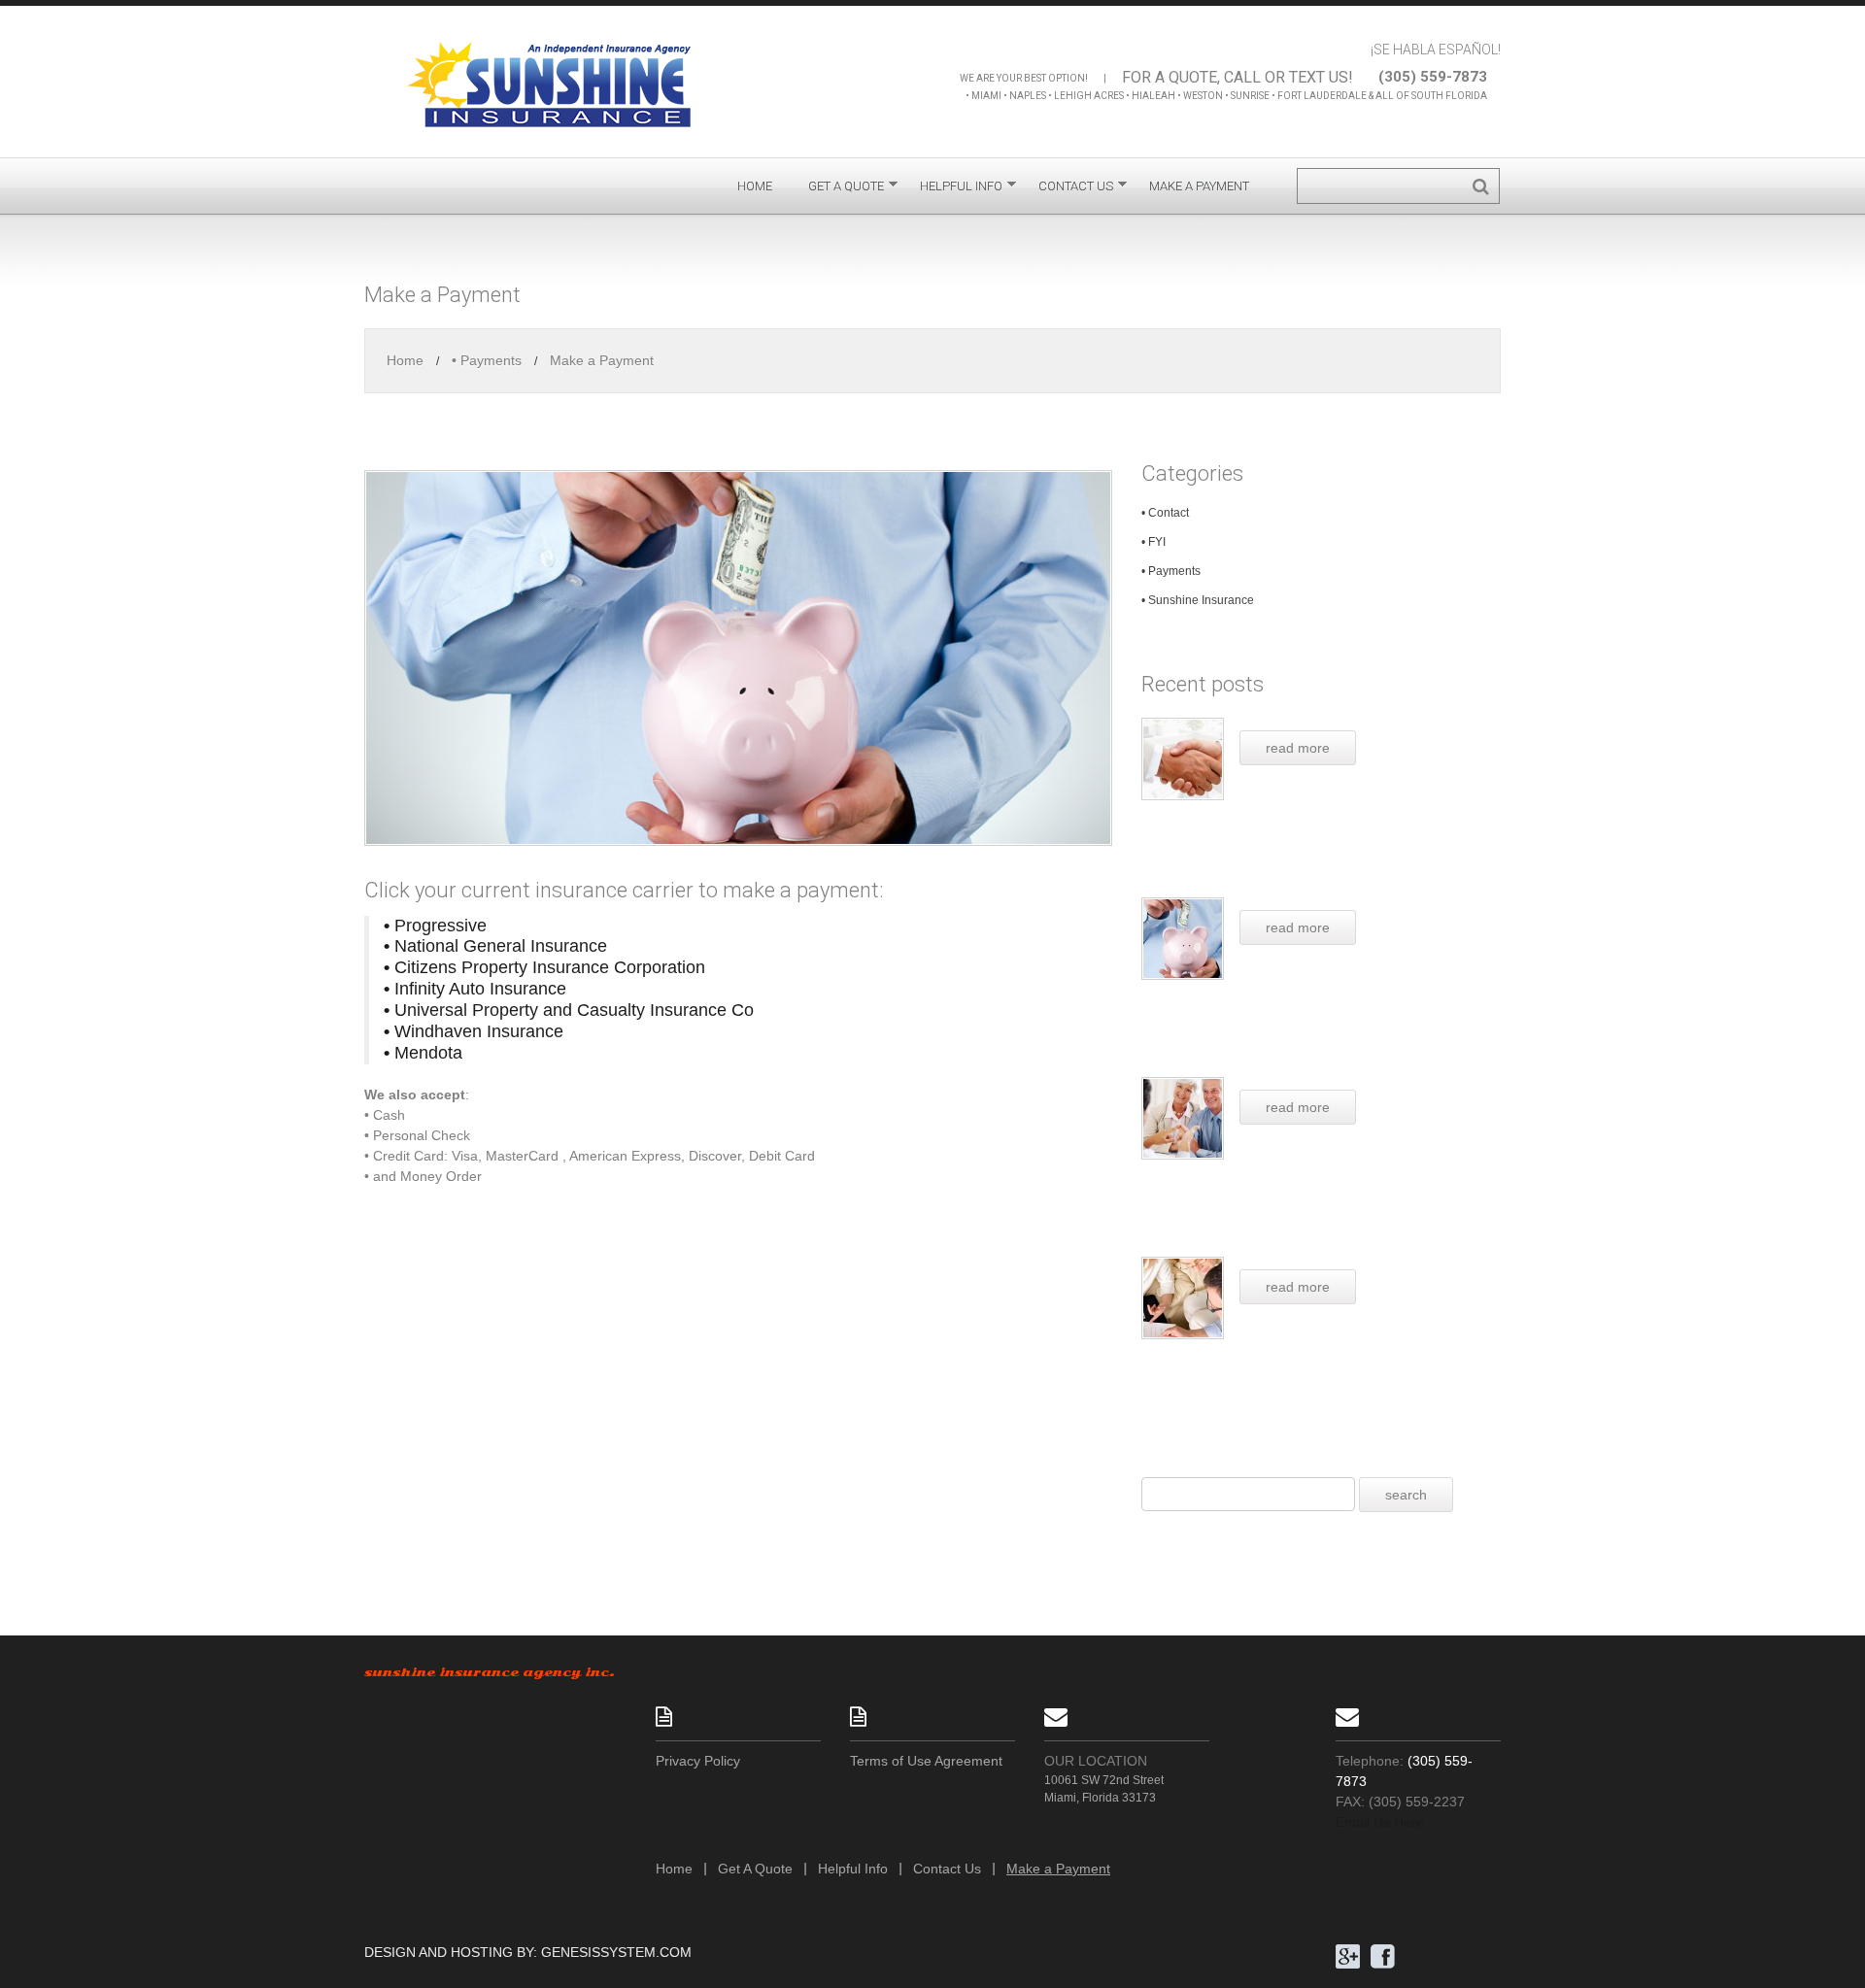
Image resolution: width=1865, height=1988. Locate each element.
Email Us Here (1380, 1822)
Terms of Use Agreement (926, 1761)
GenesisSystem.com (616, 1952)
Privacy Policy (698, 1761)
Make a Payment (1199, 186)
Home (755, 186)
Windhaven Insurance (474, 1031)
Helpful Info (961, 190)
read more (1298, 748)
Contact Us (1076, 190)
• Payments (487, 360)
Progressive (435, 926)
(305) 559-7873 (1433, 77)
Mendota (423, 1053)
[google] (1348, 1955)
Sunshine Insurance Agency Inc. (490, 1672)
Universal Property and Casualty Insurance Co (569, 1010)
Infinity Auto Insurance (475, 989)
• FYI (1153, 542)
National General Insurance (495, 946)
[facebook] (1383, 1955)
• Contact (1165, 513)
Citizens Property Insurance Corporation (544, 967)
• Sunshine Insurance (1198, 600)
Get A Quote (846, 190)
